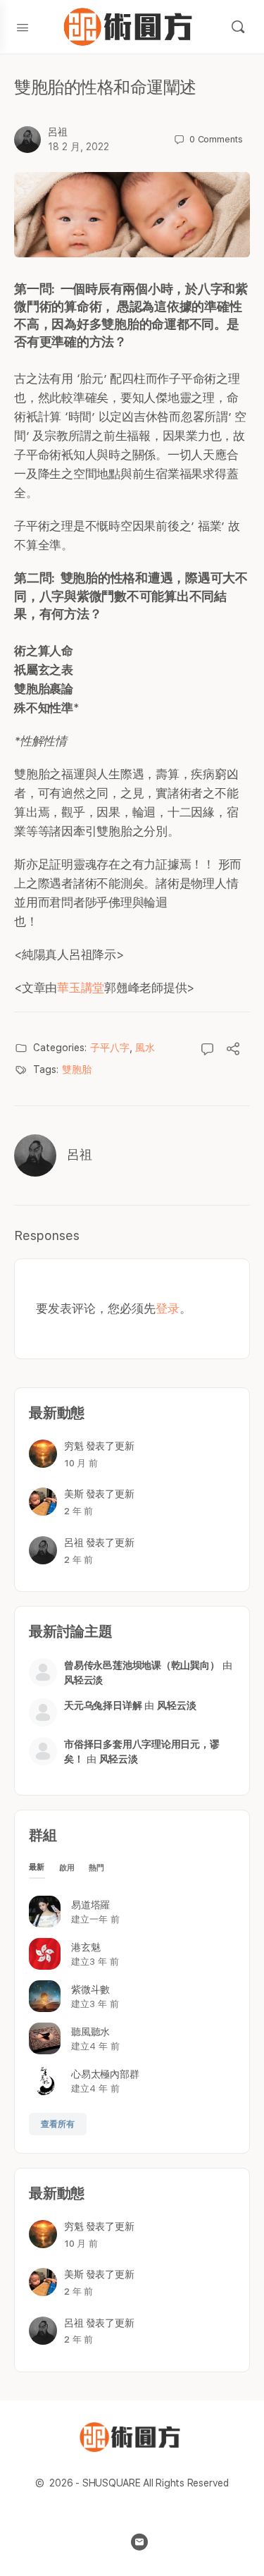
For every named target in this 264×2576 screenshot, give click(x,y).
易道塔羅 (90, 1905)
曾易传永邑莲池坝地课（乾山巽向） (142, 1665)
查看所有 (58, 2124)
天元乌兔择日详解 (103, 1705)
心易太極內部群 (105, 2074)
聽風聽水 (90, 2032)
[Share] (233, 1050)
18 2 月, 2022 (78, 147)
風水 (145, 1048)
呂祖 (58, 132)
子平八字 (110, 1048)
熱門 (97, 1868)
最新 (37, 1867)
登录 (168, 1308)
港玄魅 (86, 1947)
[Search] (238, 27)
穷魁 (74, 1446)
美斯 (74, 1494)
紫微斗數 (90, 1989)
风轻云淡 (83, 1680)
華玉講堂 (81, 988)
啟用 (67, 1868)
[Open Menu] (23, 26)
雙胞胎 (77, 1069)
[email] (139, 2542)
